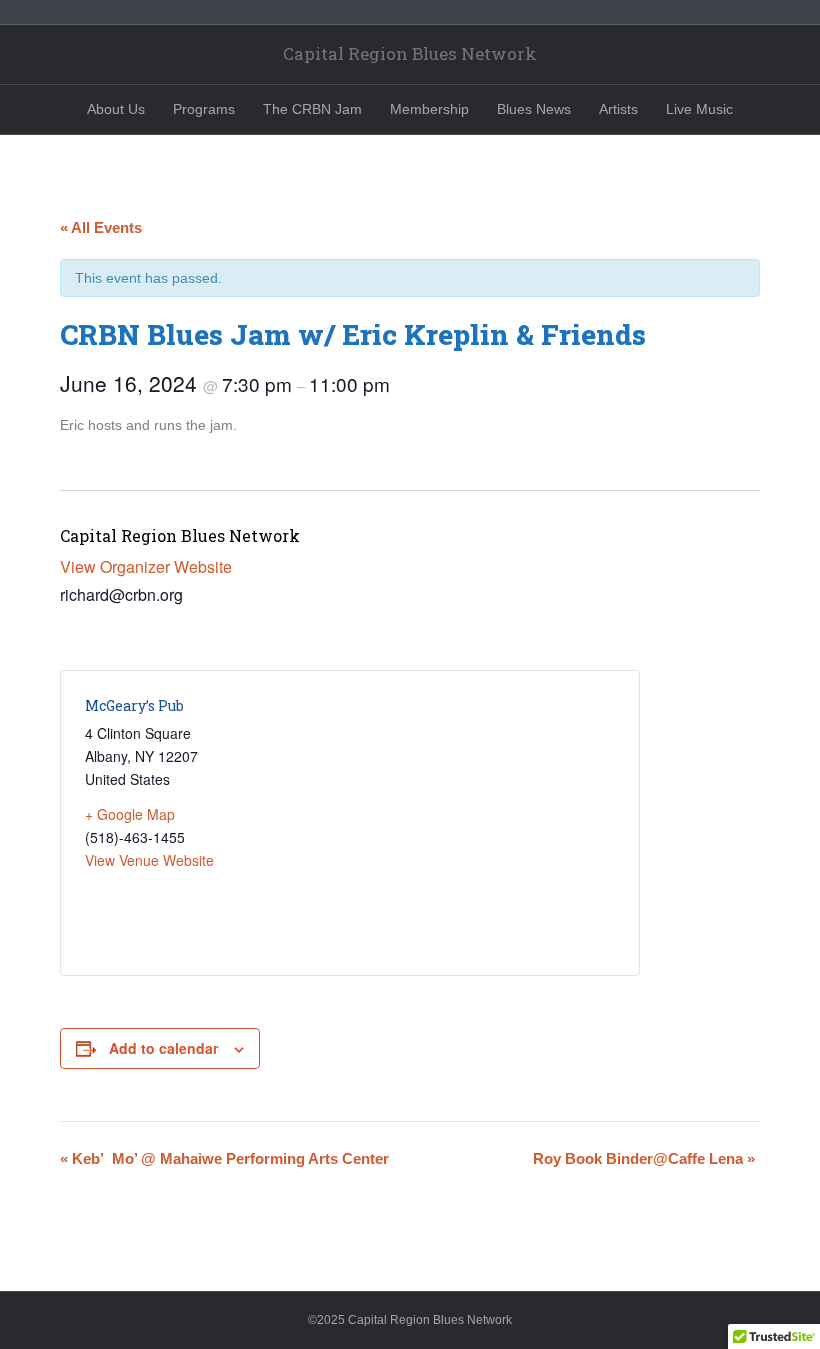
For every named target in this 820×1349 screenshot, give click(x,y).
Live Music (699, 109)
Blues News (534, 109)
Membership (429, 109)
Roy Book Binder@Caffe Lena (644, 1158)
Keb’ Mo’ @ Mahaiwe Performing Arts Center (224, 1158)
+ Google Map (130, 814)
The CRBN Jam (312, 109)
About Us (116, 109)
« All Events (101, 227)
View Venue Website (149, 860)
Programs (204, 109)
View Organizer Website (146, 566)
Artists (618, 109)
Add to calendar (163, 1048)
